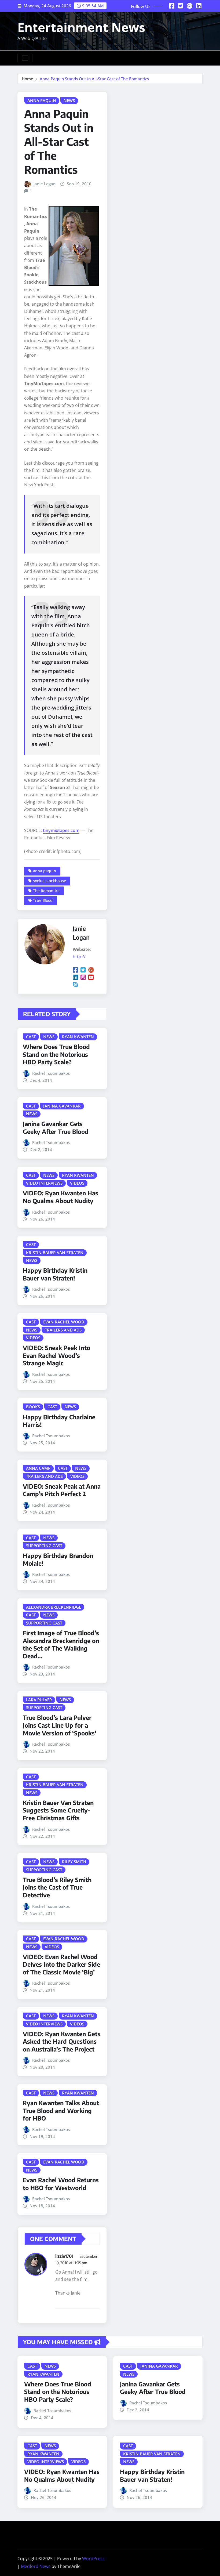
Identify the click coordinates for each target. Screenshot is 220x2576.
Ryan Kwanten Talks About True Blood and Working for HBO (61, 2110)
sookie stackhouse (49, 881)
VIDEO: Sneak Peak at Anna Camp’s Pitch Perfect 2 (62, 1490)
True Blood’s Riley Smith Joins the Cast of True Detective (57, 1887)
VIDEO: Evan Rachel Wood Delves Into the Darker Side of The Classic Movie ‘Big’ (61, 1964)
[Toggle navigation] (25, 58)
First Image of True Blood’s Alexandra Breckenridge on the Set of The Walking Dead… (61, 1644)
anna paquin (45, 871)
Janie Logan (45, 184)
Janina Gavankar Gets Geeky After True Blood (56, 1128)
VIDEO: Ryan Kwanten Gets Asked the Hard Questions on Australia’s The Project (62, 2041)
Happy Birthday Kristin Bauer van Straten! (55, 1274)
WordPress (93, 2559)
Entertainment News (81, 27)
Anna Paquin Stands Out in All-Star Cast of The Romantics (94, 79)
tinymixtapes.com (61, 830)
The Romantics (46, 891)
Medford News (36, 2566)
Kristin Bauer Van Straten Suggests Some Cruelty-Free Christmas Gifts (58, 1810)
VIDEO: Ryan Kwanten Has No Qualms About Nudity (61, 1197)
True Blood (43, 900)
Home (27, 79)
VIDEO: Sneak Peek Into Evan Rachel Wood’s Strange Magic (56, 1355)
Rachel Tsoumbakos (51, 1073)
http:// (79, 957)
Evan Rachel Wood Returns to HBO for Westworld (61, 2184)
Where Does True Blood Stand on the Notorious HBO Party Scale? (56, 1054)
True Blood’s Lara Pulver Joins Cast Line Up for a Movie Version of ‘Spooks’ (60, 1725)
